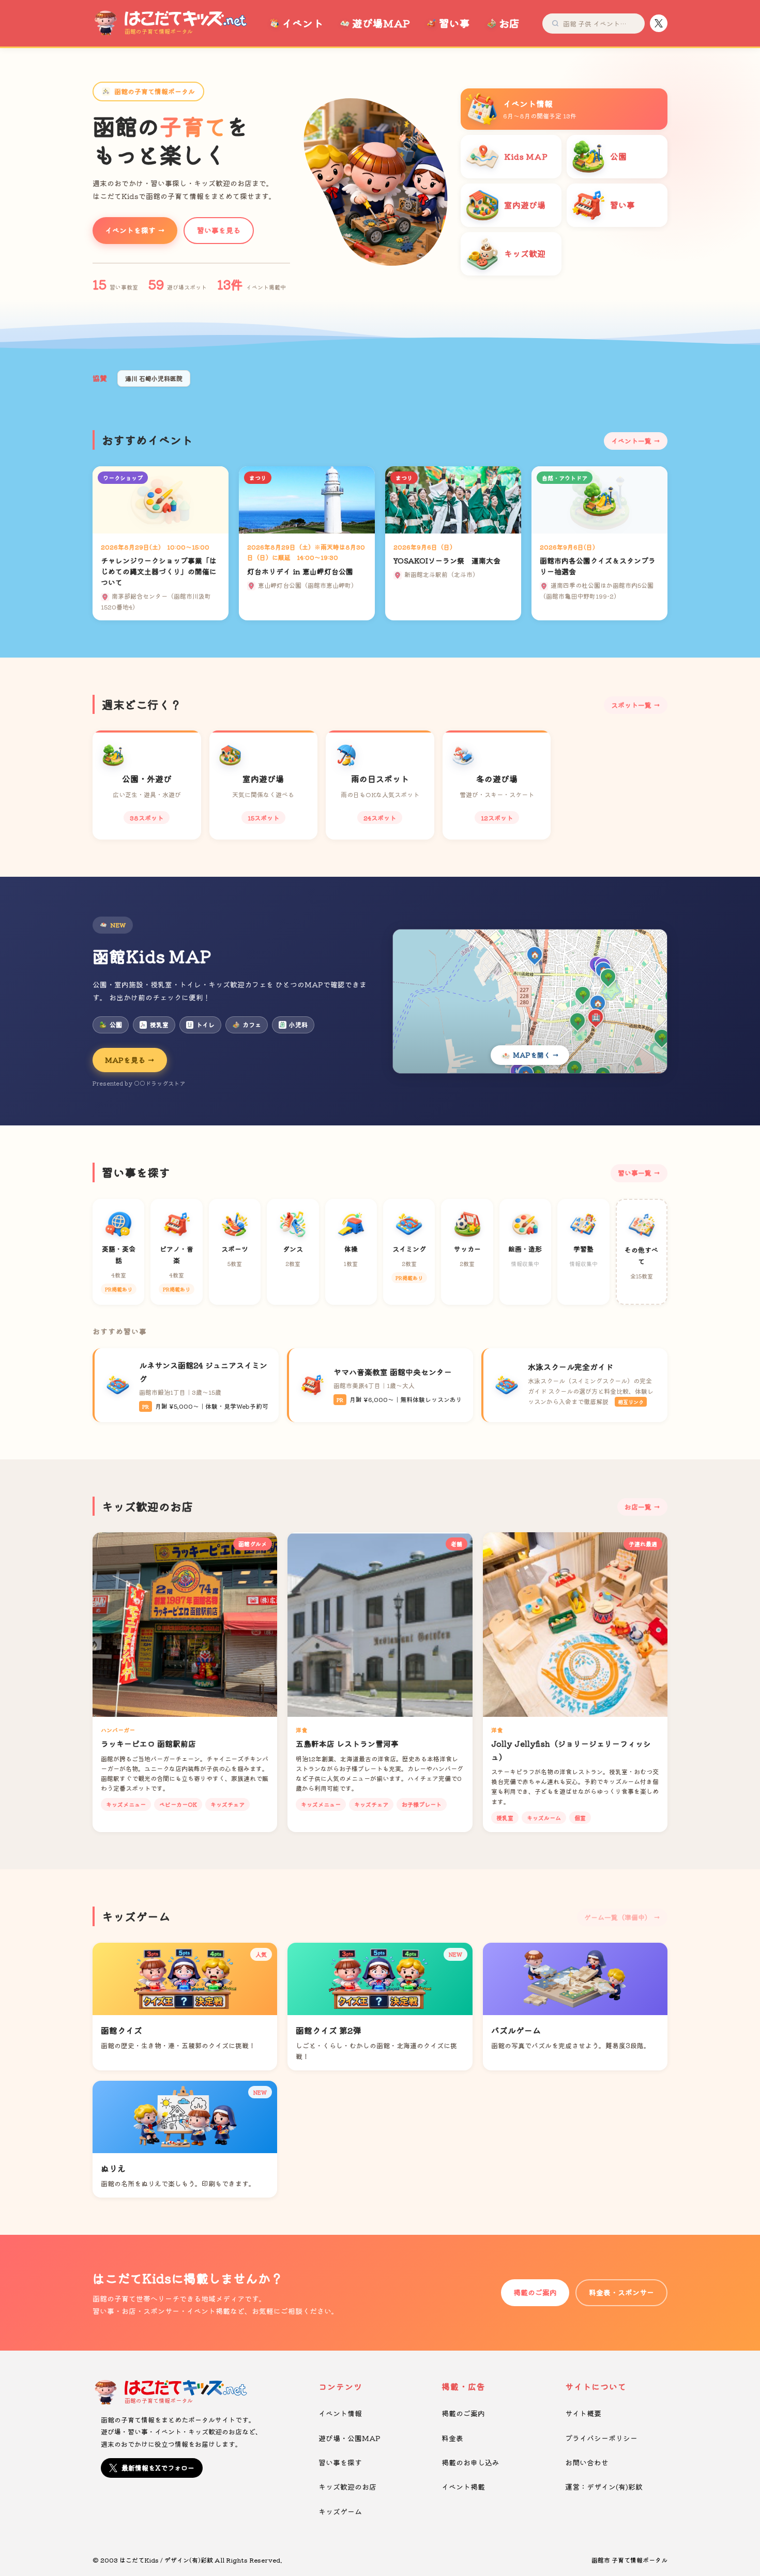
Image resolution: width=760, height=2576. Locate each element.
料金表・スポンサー (621, 2292)
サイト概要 (583, 2413)
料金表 (452, 2438)
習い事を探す (340, 2462)
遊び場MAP (381, 23)
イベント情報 (340, 2413)
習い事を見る (219, 230)
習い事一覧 (635, 1173)
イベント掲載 (463, 2487)
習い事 (454, 23)
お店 (509, 23)
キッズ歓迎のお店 (347, 2487)
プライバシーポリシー (601, 2438)
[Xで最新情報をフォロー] (659, 23)
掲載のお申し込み (470, 2462)
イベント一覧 (631, 441)
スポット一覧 (631, 705)
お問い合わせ (587, 2462)
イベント (302, 23)
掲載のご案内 (535, 2292)
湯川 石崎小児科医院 (154, 378)
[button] (367, 256)
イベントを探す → (135, 230)
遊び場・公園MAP (349, 2438)
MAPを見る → (130, 1060)
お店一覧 (638, 1507)
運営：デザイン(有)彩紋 (604, 2487)
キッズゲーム (340, 2511)
